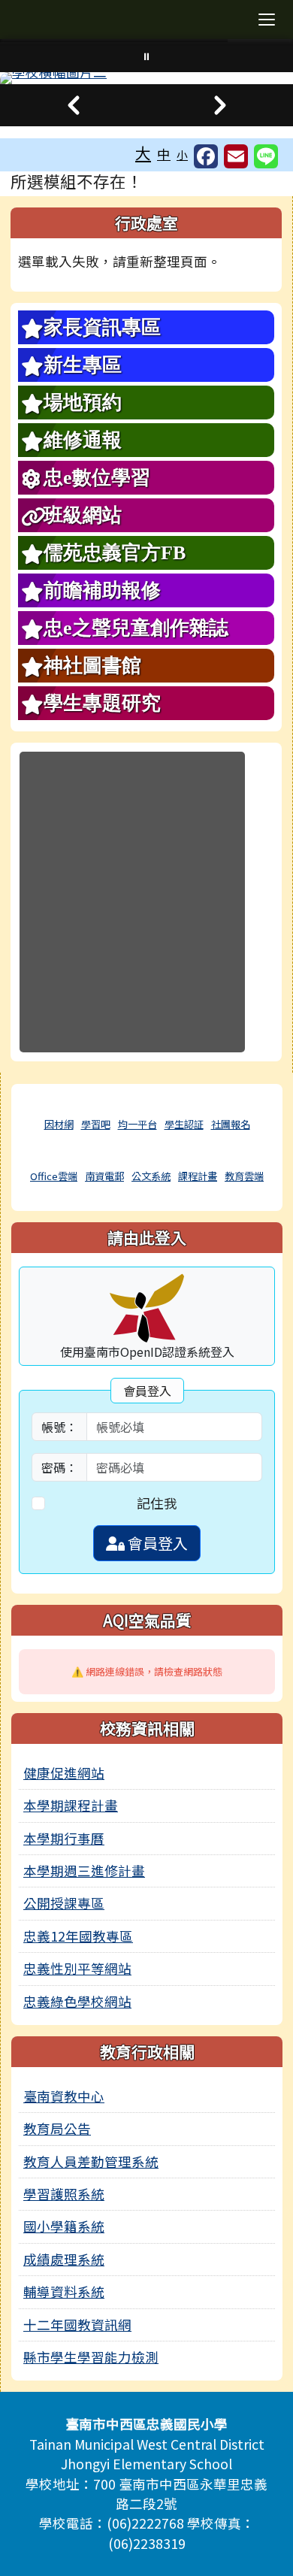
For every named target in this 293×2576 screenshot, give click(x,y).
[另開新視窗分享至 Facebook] (206, 156)
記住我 (157, 1503)
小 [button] (182, 154)
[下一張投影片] (220, 105)
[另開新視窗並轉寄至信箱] (236, 156)
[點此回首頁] (146, 78)
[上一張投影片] (73, 105)
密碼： (59, 1467)
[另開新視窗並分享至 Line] (266, 156)
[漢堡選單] (267, 20)
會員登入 (156, 1543)
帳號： (59, 1427)
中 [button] (164, 154)
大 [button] (143, 153)
